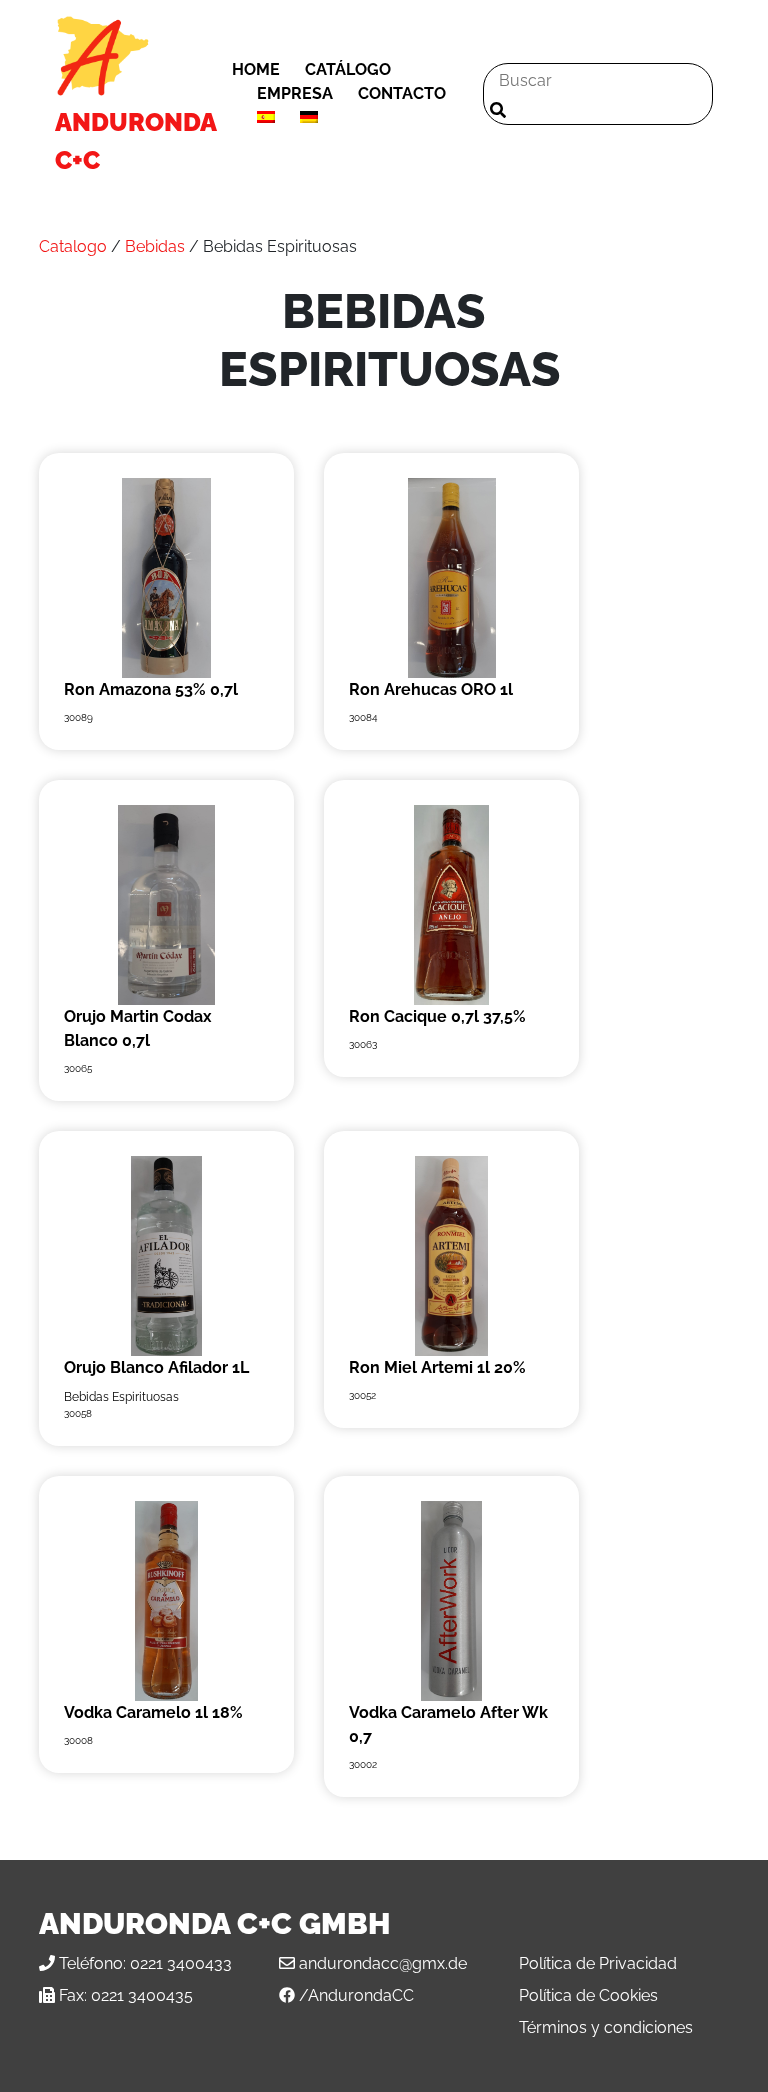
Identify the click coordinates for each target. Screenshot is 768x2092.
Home (256, 69)
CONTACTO (402, 93)
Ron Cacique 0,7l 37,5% (437, 1016)
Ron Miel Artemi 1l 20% (437, 1367)
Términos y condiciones (606, 2027)
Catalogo (73, 246)
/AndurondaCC (356, 1995)
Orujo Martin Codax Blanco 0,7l (138, 1028)
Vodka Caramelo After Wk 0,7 (448, 1724)
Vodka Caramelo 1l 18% (153, 1712)
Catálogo (348, 69)
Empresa (295, 93)
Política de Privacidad (598, 1963)
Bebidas (155, 246)
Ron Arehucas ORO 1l (431, 689)
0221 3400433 (181, 1963)
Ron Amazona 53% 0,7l (151, 689)
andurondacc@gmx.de (383, 1963)
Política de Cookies (588, 1995)
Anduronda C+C (135, 141)
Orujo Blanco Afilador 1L (156, 1367)
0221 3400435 (142, 1995)
